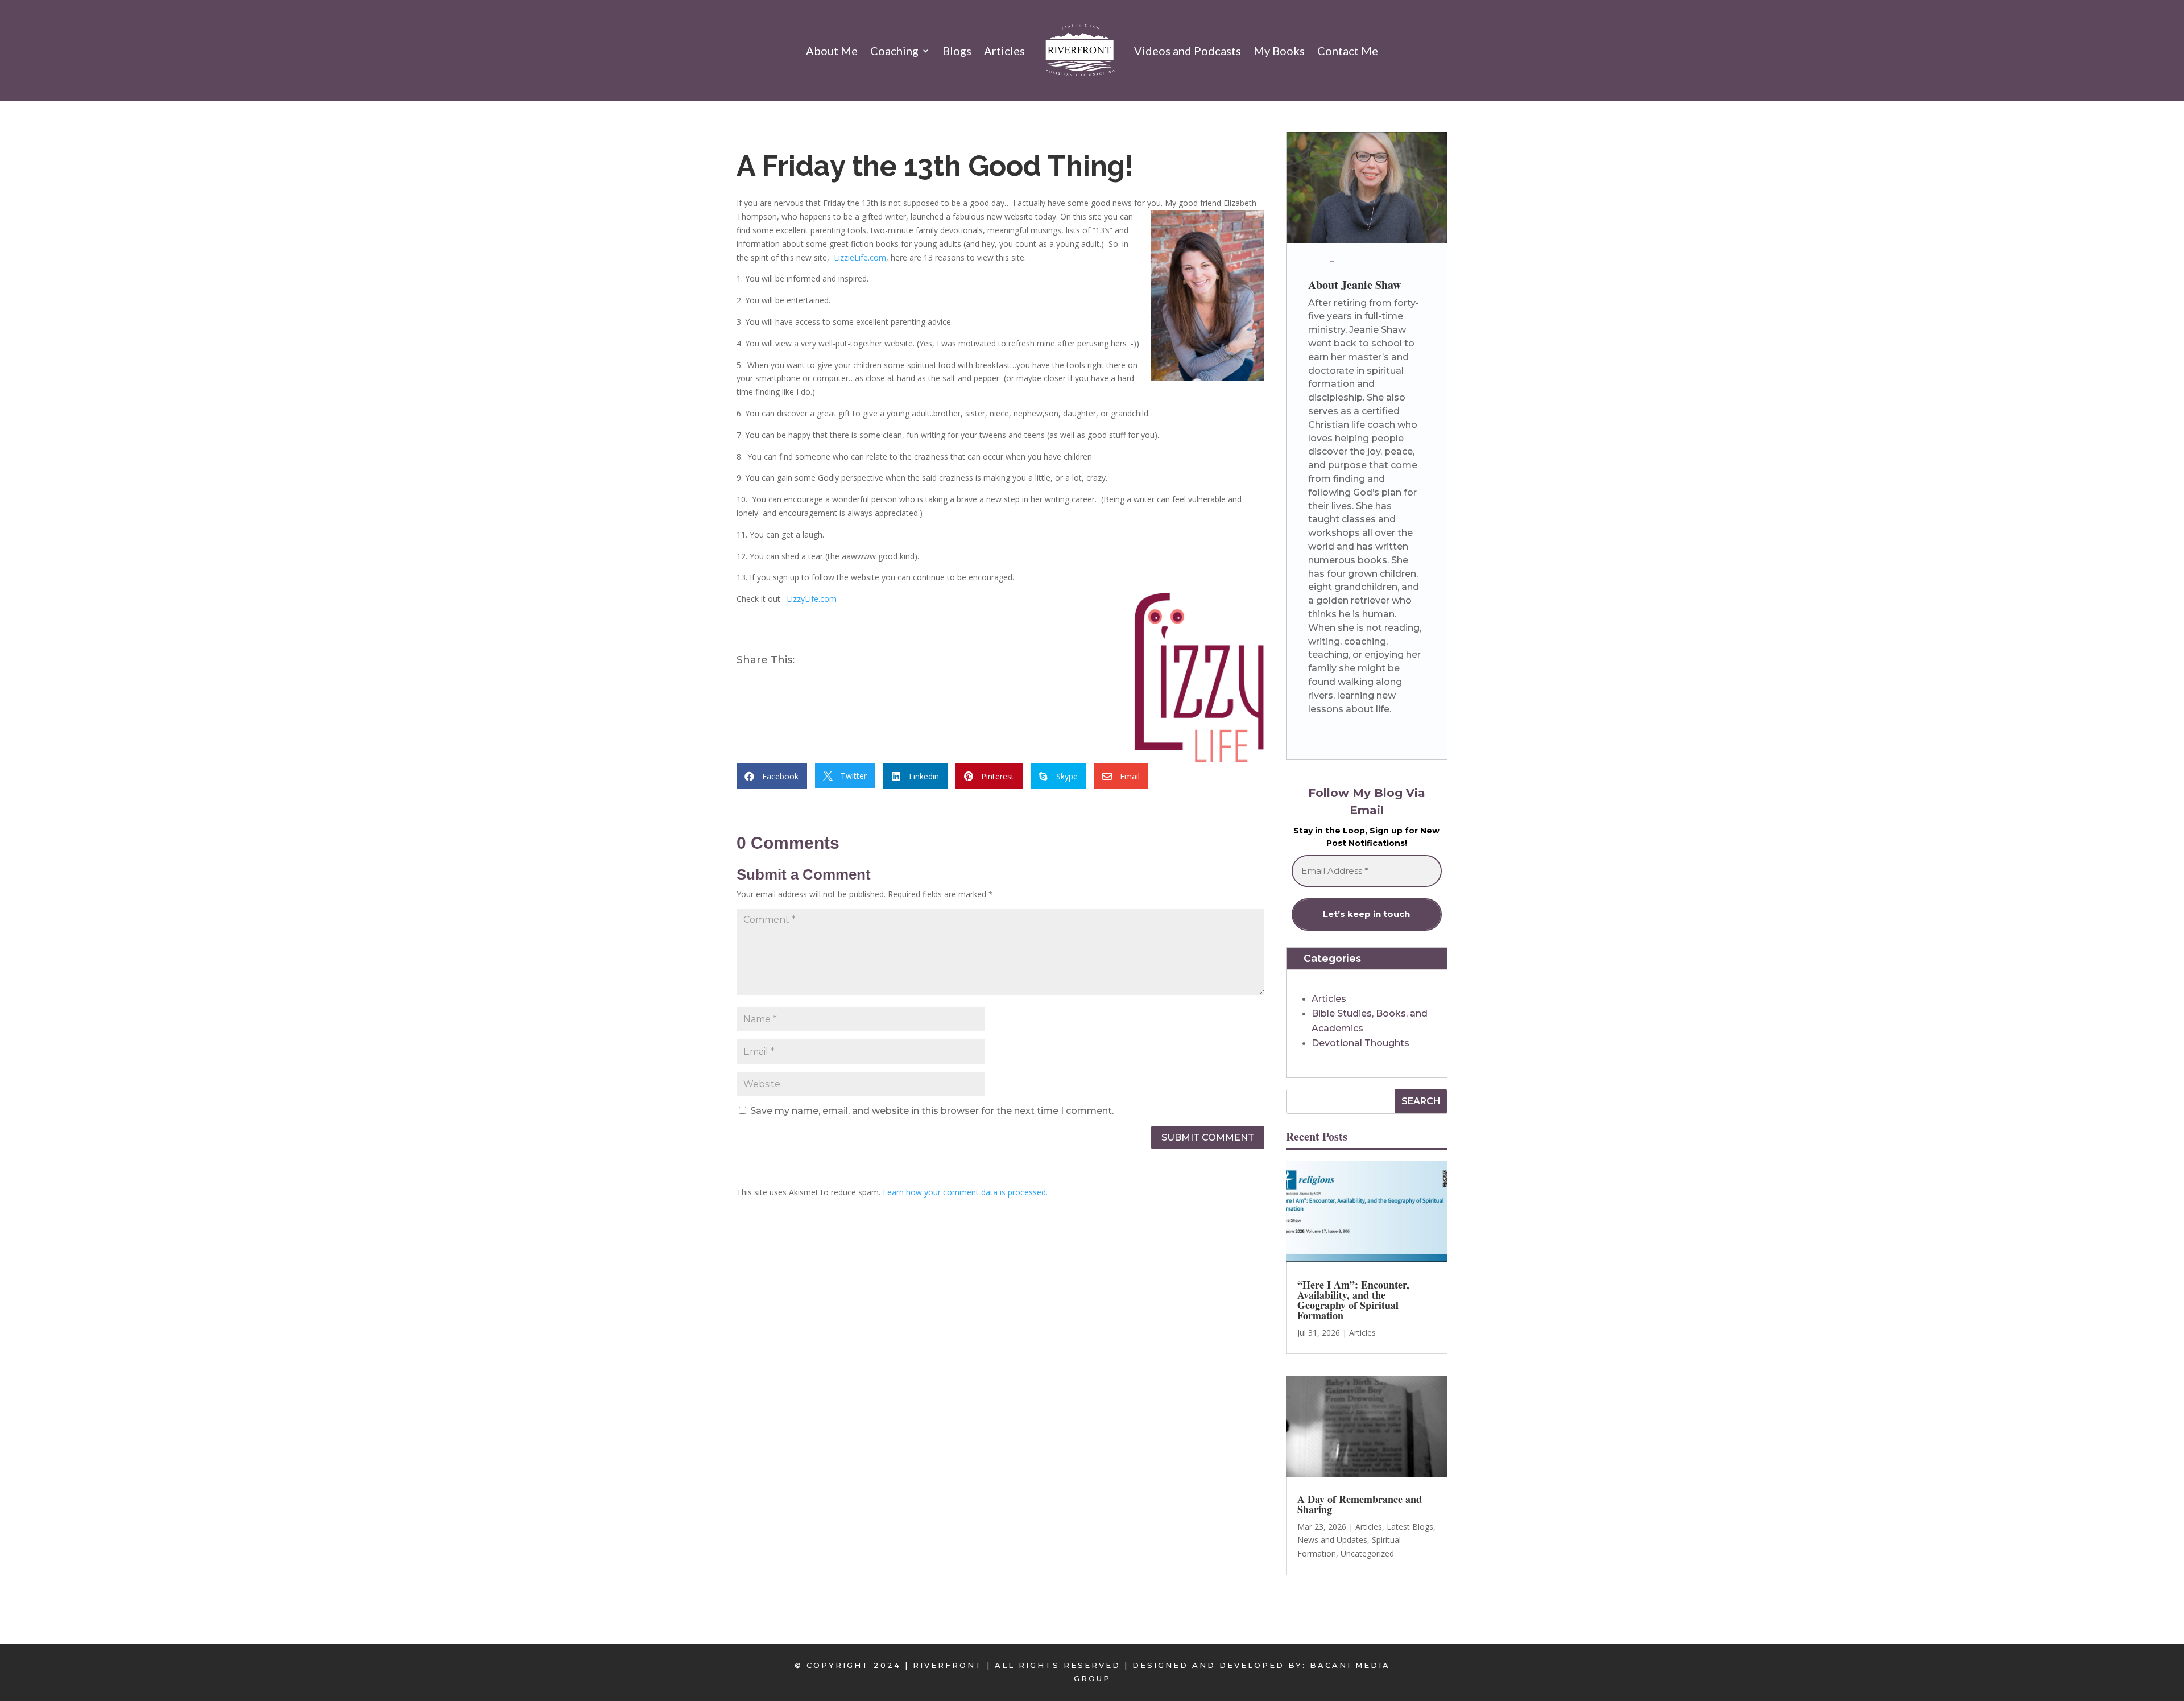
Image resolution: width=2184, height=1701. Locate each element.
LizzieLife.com (860, 257)
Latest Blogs (1410, 1527)
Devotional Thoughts (1360, 1043)
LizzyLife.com (812, 599)
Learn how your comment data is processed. (965, 1192)
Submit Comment (1208, 1138)
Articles (1004, 51)
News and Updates (1332, 1540)
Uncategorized (1367, 1553)
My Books (1279, 51)
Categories (1332, 958)
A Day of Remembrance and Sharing (1360, 1504)
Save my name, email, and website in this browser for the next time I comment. (932, 1111)
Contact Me (1348, 51)
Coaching (894, 51)
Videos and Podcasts (1188, 51)
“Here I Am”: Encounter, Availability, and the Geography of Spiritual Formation (1353, 1300)
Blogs (957, 51)
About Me (832, 51)
